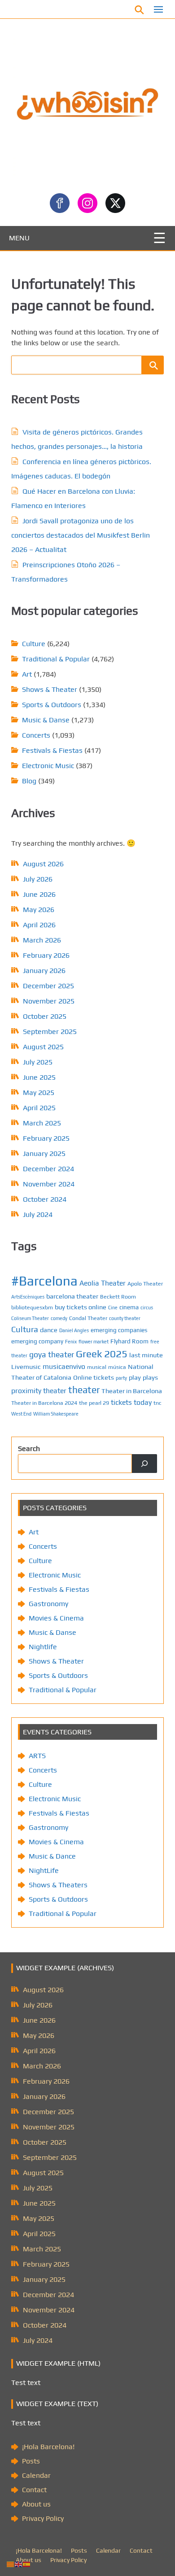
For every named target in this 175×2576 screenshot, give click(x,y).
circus (147, 1308)
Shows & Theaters (58, 1885)
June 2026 (39, 894)
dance (49, 1330)
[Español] (27, 2564)
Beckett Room (118, 1297)
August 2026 (43, 864)
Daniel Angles (74, 1330)
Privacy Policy (43, 2518)
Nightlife (43, 1647)
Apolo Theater (145, 1284)
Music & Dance (52, 1856)
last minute (146, 1355)
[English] (19, 2564)
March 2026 (42, 940)
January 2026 (44, 971)
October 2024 (45, 1199)
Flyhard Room (129, 1341)
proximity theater (39, 1390)
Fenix (71, 1342)
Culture (34, 644)
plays (150, 1377)
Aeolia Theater (103, 1283)
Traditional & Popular (56, 659)
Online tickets (94, 1377)
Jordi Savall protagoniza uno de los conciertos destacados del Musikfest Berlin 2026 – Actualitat (81, 535)
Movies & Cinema (56, 1618)
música (117, 1367)
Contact (34, 2490)
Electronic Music (48, 766)
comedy (59, 1318)
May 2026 (39, 910)
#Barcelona (44, 1281)
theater (84, 1390)
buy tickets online (81, 1307)
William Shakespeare (56, 1414)
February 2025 (46, 1138)
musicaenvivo (64, 1366)
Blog (29, 781)
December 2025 (48, 986)
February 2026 (46, 955)
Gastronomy (48, 1604)
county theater (125, 1318)
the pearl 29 (94, 1403)
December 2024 (48, 1169)
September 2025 (50, 1032)
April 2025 (39, 1108)
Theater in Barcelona (132, 1391)
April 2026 (39, 925)
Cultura (25, 1329)
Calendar (36, 2475)
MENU (19, 238)
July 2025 (38, 1062)
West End (21, 1414)
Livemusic (26, 1366)
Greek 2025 (102, 1354)
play (135, 1377)
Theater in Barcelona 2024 (44, 1403)
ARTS (37, 1756)
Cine (113, 1308)
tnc (157, 1403)
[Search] (144, 1464)
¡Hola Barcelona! (48, 2447)
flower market (94, 1342)
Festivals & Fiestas (52, 750)
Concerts (36, 735)
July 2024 (38, 1214)
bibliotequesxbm (32, 1307)
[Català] (11, 2564)
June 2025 (39, 1077)
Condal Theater (88, 1318)
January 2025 (44, 1153)
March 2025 (42, 1123)
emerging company (37, 1341)
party (121, 1378)
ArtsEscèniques (28, 1297)
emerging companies (119, 1330)
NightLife (44, 1870)
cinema (129, 1307)
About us (36, 2504)
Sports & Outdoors (52, 705)
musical (97, 1367)
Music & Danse (46, 720)
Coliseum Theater (30, 1318)
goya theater (52, 1354)
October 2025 (45, 1016)
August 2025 (43, 1047)
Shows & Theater (50, 689)
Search (29, 1449)
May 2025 (39, 1093)
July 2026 (38, 879)
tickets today (131, 1402)
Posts (31, 2461)
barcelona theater (72, 1296)
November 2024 (49, 1184)
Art (27, 674)
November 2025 (49, 1001)
